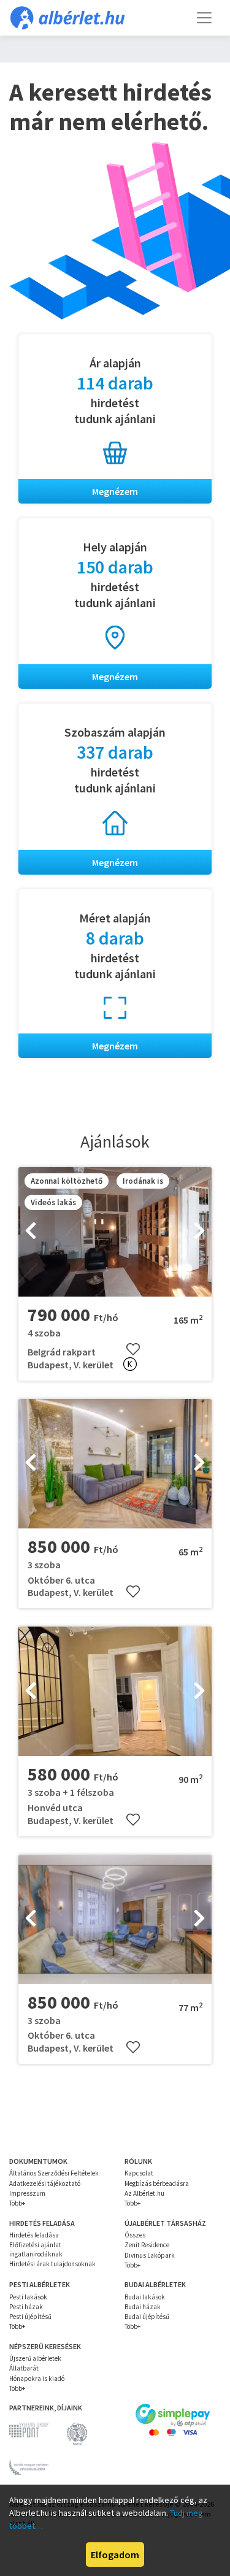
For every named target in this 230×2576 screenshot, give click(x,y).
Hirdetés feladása (34, 2235)
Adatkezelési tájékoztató (45, 2183)
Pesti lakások (28, 2297)
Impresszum (27, 2193)
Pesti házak (26, 2307)
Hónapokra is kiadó (37, 2379)
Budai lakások (145, 2297)
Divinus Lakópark (150, 2255)
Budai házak (143, 2307)
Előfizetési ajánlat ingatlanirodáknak (36, 2249)
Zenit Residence (147, 2245)
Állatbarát (24, 2368)
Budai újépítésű (147, 2317)
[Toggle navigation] (204, 18)
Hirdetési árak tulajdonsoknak (52, 2264)
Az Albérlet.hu (144, 2193)
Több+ (17, 2203)
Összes (135, 2235)
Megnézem (115, 491)
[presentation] (31, 1232)
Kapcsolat (139, 2173)
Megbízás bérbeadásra (157, 2183)
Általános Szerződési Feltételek (54, 2173)
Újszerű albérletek (35, 2358)
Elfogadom (115, 2555)
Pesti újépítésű (30, 2317)
